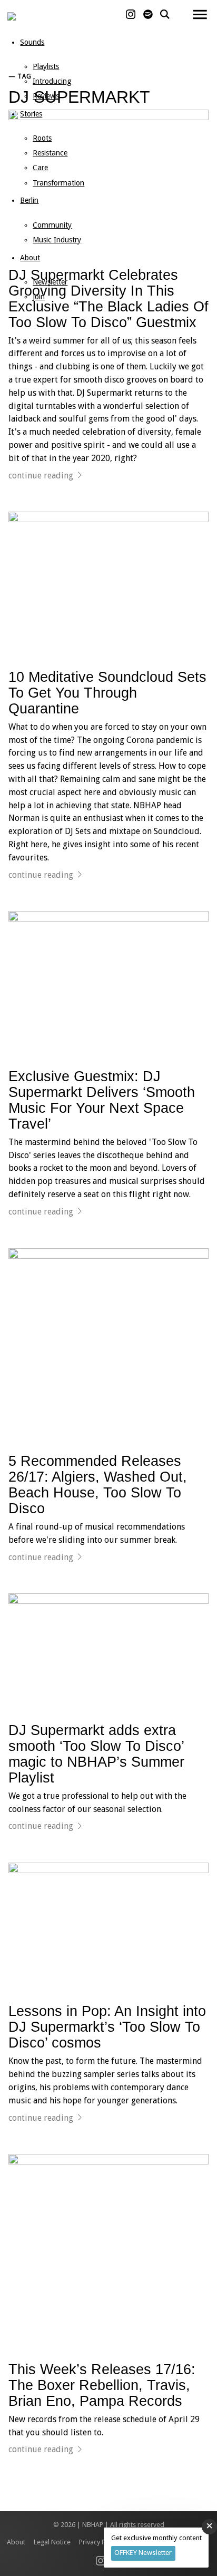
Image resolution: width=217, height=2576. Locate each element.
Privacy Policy (99, 2542)
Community (52, 225)
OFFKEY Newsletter (143, 2553)
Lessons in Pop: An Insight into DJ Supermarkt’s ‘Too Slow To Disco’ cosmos (107, 2027)
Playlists (46, 66)
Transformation (58, 183)
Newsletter (50, 282)
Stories (31, 114)
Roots (42, 138)
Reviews (46, 96)
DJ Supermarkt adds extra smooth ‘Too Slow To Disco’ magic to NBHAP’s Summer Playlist (96, 1754)
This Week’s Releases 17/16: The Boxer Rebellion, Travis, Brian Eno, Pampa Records (102, 2385)
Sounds (32, 42)
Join (39, 297)
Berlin (29, 200)
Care (40, 168)
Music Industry (57, 240)
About (30, 258)
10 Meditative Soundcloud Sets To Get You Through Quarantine (107, 693)
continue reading (41, 476)
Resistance (50, 153)
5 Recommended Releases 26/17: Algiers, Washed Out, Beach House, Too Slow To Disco (98, 1485)
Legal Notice (52, 2542)
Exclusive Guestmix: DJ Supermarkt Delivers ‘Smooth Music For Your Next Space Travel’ (102, 1100)
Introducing (52, 81)
